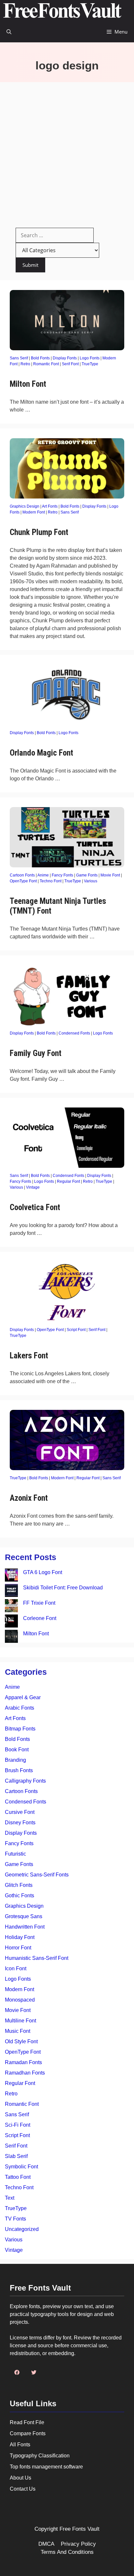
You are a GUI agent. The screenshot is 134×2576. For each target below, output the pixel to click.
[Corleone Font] (11, 1622)
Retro (25, 364)
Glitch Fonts (19, 1885)
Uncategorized (22, 2229)
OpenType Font (23, 881)
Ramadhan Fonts (25, 2073)
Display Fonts (65, 358)
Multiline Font (20, 2021)
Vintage (33, 1187)
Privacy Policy (78, 2544)
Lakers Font (29, 1356)
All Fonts (20, 2445)
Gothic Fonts (20, 1896)
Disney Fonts (20, 1823)
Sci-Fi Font (18, 2125)
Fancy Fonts (62, 875)
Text (10, 2198)
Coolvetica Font (35, 1207)
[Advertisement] (67, 152)
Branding (15, 1760)
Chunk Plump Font (39, 532)
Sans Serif (19, 358)
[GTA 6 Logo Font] (11, 1576)
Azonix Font (29, 1498)
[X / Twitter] (34, 2372)
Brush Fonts (19, 1770)
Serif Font (70, 364)
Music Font (18, 2031)
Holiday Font (20, 1937)
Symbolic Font (21, 2167)
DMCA (46, 2544)
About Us (20, 2478)
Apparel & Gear (23, 1697)
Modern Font (34, 512)
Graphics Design (25, 506)
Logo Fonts (90, 358)
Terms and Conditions (67, 2552)
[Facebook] (17, 2372)
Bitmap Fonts (20, 1729)
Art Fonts (50, 506)
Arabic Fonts (20, 1708)
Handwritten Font (25, 1927)
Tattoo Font (18, 2177)
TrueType (90, 364)
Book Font (17, 1750)
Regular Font (68, 1181)
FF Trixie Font (39, 1603)
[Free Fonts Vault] (62, 11)
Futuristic (15, 1854)
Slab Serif (16, 2156)
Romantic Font (46, 364)
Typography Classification (40, 2456)
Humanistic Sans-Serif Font (37, 1958)
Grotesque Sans (24, 1916)
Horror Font (18, 1948)
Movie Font (110, 875)
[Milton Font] (11, 1637)
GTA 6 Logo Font (43, 1572)
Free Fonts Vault (80, 2529)
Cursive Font (20, 1812)
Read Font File (27, 2422)
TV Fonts (15, 2219)
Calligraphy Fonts (25, 1781)
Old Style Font (21, 2041)
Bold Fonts (40, 358)
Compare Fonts (28, 2433)
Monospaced (20, 2000)
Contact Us (23, 2489)
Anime (43, 875)
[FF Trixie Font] (11, 1607)
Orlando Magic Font (41, 753)
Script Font (76, 1330)
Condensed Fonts (74, 1033)
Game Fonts (87, 875)
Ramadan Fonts (23, 2062)
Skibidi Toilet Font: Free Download (63, 1588)
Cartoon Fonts (22, 875)
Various (91, 881)
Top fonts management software (46, 2467)
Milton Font (28, 384)
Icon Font (16, 1968)
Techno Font (51, 881)
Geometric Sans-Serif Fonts (37, 1875)
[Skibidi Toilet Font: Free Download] (11, 1592)
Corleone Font (40, 1618)
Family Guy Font (36, 1053)
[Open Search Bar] (9, 32)
